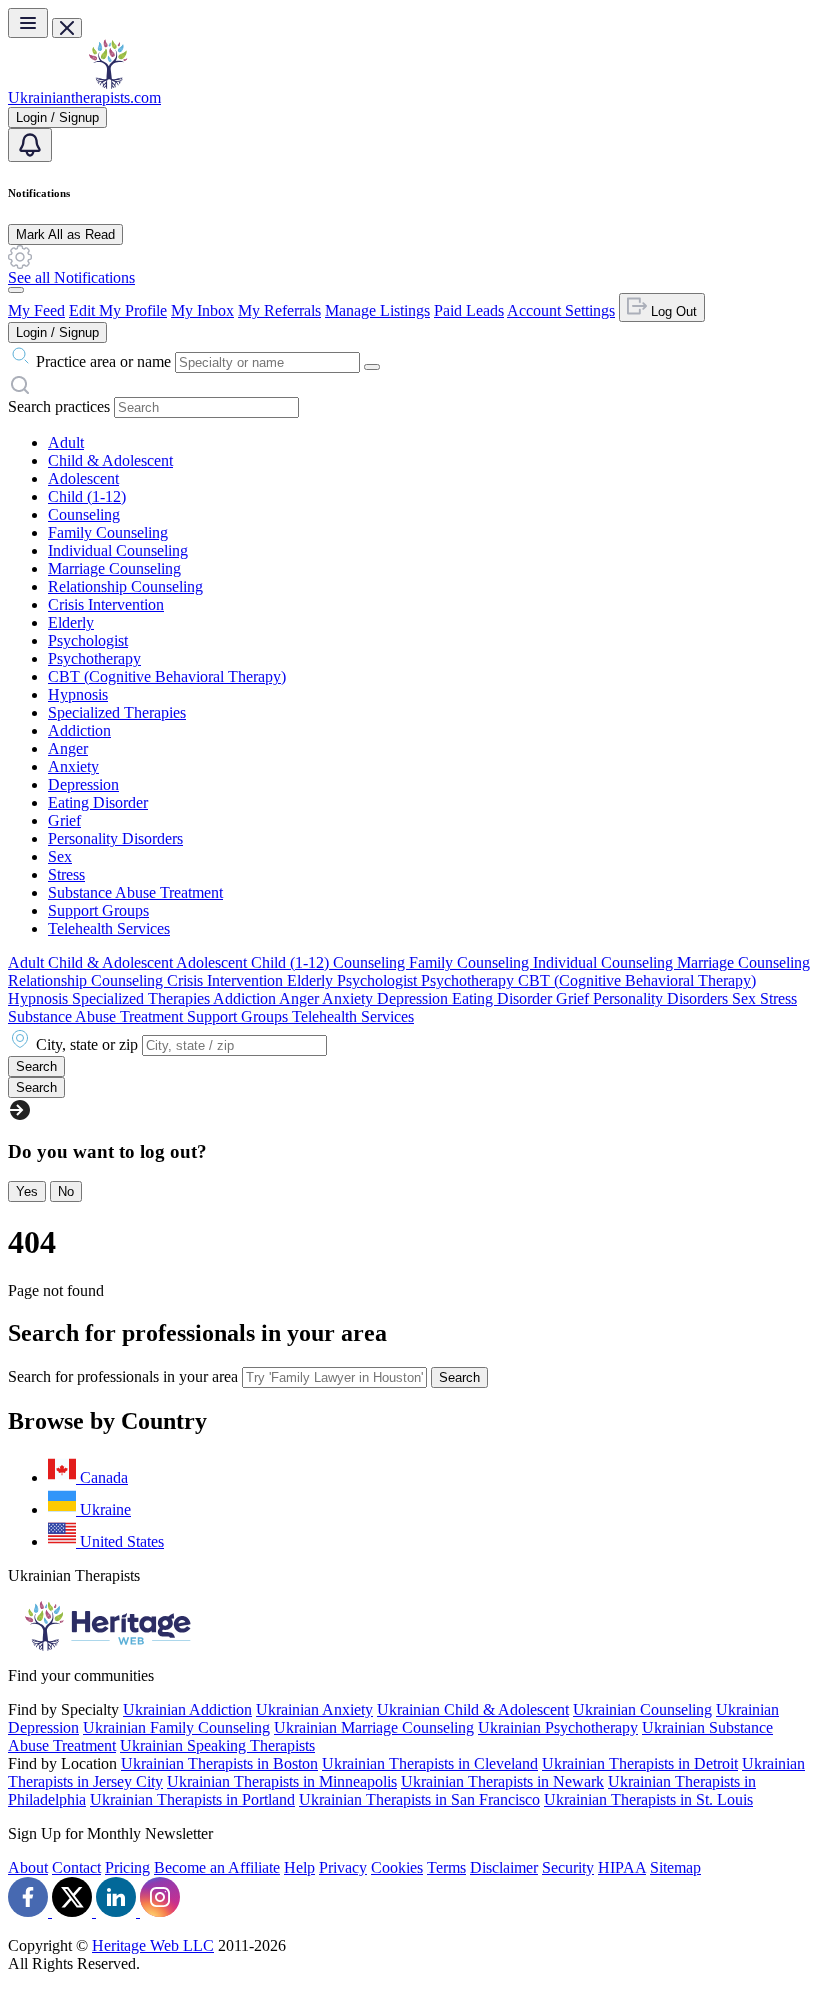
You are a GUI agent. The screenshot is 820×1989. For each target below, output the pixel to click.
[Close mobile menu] (67, 28)
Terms (446, 1867)
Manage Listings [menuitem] (377, 310)
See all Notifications (71, 277)
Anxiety (73, 766)
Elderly (71, 622)
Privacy (343, 1867)
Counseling (84, 514)
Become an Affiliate (217, 1867)
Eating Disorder (98, 802)
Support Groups (98, 910)
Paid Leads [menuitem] (469, 310)
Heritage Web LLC (153, 1945)
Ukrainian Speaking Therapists (217, 1745)
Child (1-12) (87, 496)
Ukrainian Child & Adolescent (473, 1709)
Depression (83, 784)
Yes (27, 1191)
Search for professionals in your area (123, 1376)
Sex (60, 856)
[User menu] (16, 290)
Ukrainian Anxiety (314, 1709)
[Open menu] (28, 23)
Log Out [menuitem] (672, 311)
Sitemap (675, 1867)
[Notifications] (30, 145)
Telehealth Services (109, 928)
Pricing (127, 1867)
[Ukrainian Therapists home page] (108, 83)
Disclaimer (504, 1867)
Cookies (397, 1867)
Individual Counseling (118, 550)
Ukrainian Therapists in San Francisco (419, 1799)
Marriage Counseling (114, 568)
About (28, 1867)
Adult (66, 442)
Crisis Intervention (106, 604)
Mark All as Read (65, 234)
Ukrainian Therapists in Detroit (640, 1763)
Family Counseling (108, 532)
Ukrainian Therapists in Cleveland (430, 1763)
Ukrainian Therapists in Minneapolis (282, 1781)
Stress (66, 874)
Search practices (59, 406)
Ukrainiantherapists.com (84, 97)
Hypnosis (78, 694)
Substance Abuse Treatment (135, 892)
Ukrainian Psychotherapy (558, 1727)
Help (299, 1867)
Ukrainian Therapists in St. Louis (648, 1799)
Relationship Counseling (125, 586)
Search (459, 1377)
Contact (76, 1867)
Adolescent (83, 478)
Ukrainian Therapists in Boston (219, 1763)
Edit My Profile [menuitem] (118, 310)
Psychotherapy (94, 658)
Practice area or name (103, 361)
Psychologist (88, 640)
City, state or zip (87, 1044)
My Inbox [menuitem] (202, 310)
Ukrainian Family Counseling (176, 1727)
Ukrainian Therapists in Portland (192, 1799)
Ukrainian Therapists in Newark (502, 1781)
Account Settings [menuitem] (561, 310)
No (66, 1191)
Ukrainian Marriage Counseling (374, 1727)
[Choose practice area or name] (372, 367)
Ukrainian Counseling (642, 1709)
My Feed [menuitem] (36, 310)
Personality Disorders (115, 838)
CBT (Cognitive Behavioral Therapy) (167, 676)
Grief (64, 820)
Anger (68, 748)
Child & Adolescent (110, 460)
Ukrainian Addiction (187, 1709)
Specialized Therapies (117, 712)
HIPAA (622, 1867)
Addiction (79, 730)
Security (568, 1867)
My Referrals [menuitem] (279, 310)
